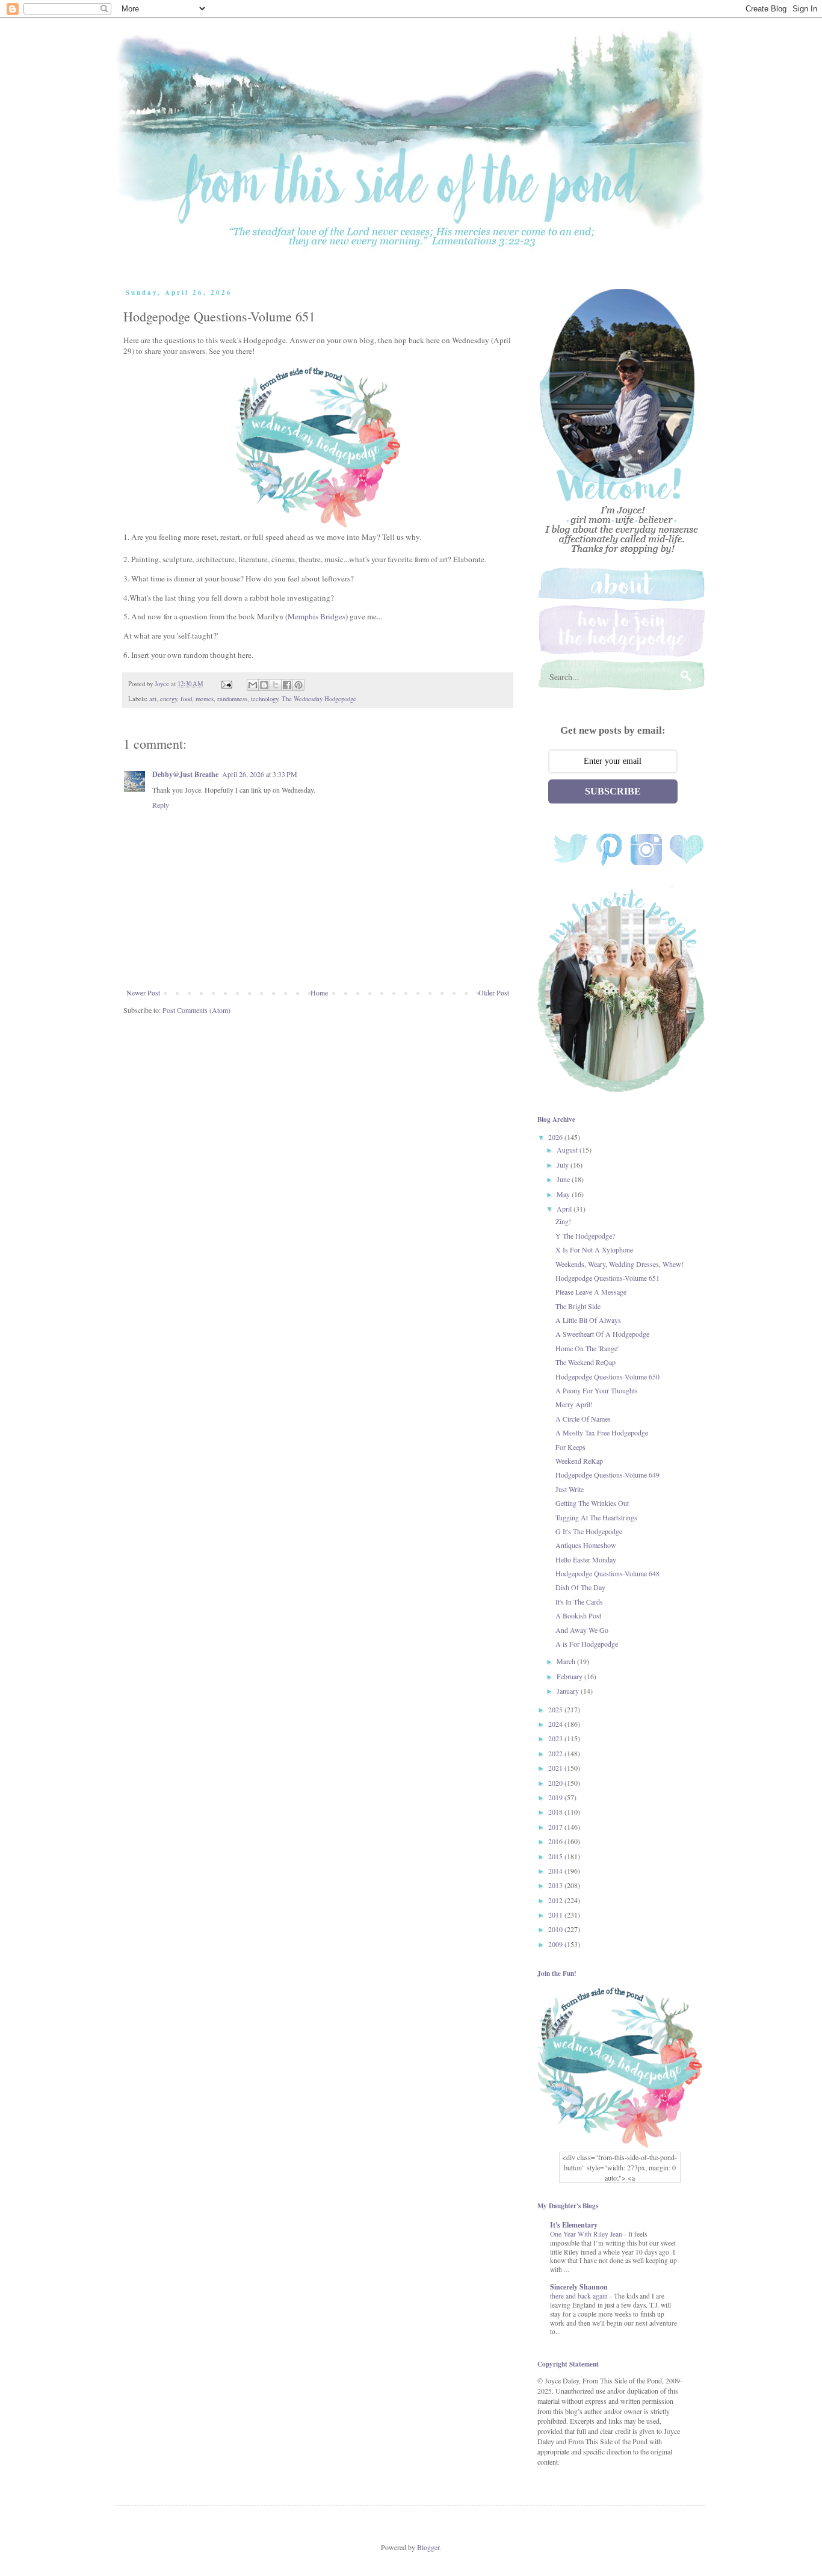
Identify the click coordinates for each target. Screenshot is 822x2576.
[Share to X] (276, 685)
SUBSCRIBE (613, 791)
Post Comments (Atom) (196, 1010)
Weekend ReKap (579, 1461)
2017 (556, 1827)
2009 (556, 1944)
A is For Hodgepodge (587, 1644)
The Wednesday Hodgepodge (319, 699)
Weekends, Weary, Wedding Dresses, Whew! (620, 1264)
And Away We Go (582, 1630)
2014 (556, 1871)
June (564, 1179)
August (568, 1150)
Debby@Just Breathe (185, 774)
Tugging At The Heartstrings (596, 1517)
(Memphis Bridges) (317, 616)
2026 (556, 1137)
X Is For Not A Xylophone (594, 1249)
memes (205, 699)
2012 (556, 1900)
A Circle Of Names (583, 1419)
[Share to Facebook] (287, 685)
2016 (556, 1841)
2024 (556, 1724)
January (569, 1691)
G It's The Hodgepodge (589, 1531)
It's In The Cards (579, 1602)
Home (319, 992)
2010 (556, 1929)
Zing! (563, 1221)
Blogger (428, 2547)
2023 (556, 1738)
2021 (556, 1768)
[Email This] (253, 685)
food (186, 699)
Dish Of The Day (580, 1587)
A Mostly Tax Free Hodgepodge (602, 1432)
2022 (556, 1753)
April (565, 1209)
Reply (161, 805)
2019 (556, 1797)
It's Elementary (574, 2225)
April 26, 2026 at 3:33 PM (260, 774)
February (570, 1676)
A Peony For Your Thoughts (597, 1390)
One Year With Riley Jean (587, 2234)
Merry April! (574, 1404)
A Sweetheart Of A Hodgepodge (602, 1334)
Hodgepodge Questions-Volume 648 (607, 1573)
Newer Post (143, 992)
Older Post (494, 992)
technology (264, 699)
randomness (232, 699)
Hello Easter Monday (586, 1559)
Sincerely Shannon (579, 2287)
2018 (556, 1812)
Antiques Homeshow (586, 1545)
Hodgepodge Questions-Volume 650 (607, 1376)
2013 (556, 1885)
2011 (556, 1915)
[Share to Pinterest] (298, 685)
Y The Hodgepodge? (585, 1236)
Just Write (570, 1489)
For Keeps (570, 1447)
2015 (556, 1856)
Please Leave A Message (591, 1292)
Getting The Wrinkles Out (592, 1503)
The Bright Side (578, 1306)
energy (168, 699)
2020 (556, 1783)
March (567, 1661)
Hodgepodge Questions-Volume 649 (607, 1475)
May (564, 1194)
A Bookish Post (578, 1615)
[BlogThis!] (264, 685)
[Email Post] (226, 684)
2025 (556, 1709)
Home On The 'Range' (587, 1348)
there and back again (580, 2296)
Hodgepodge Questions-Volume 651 (607, 1278)
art (153, 699)
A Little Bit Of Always (588, 1320)
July (564, 1165)
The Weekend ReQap (586, 1362)
